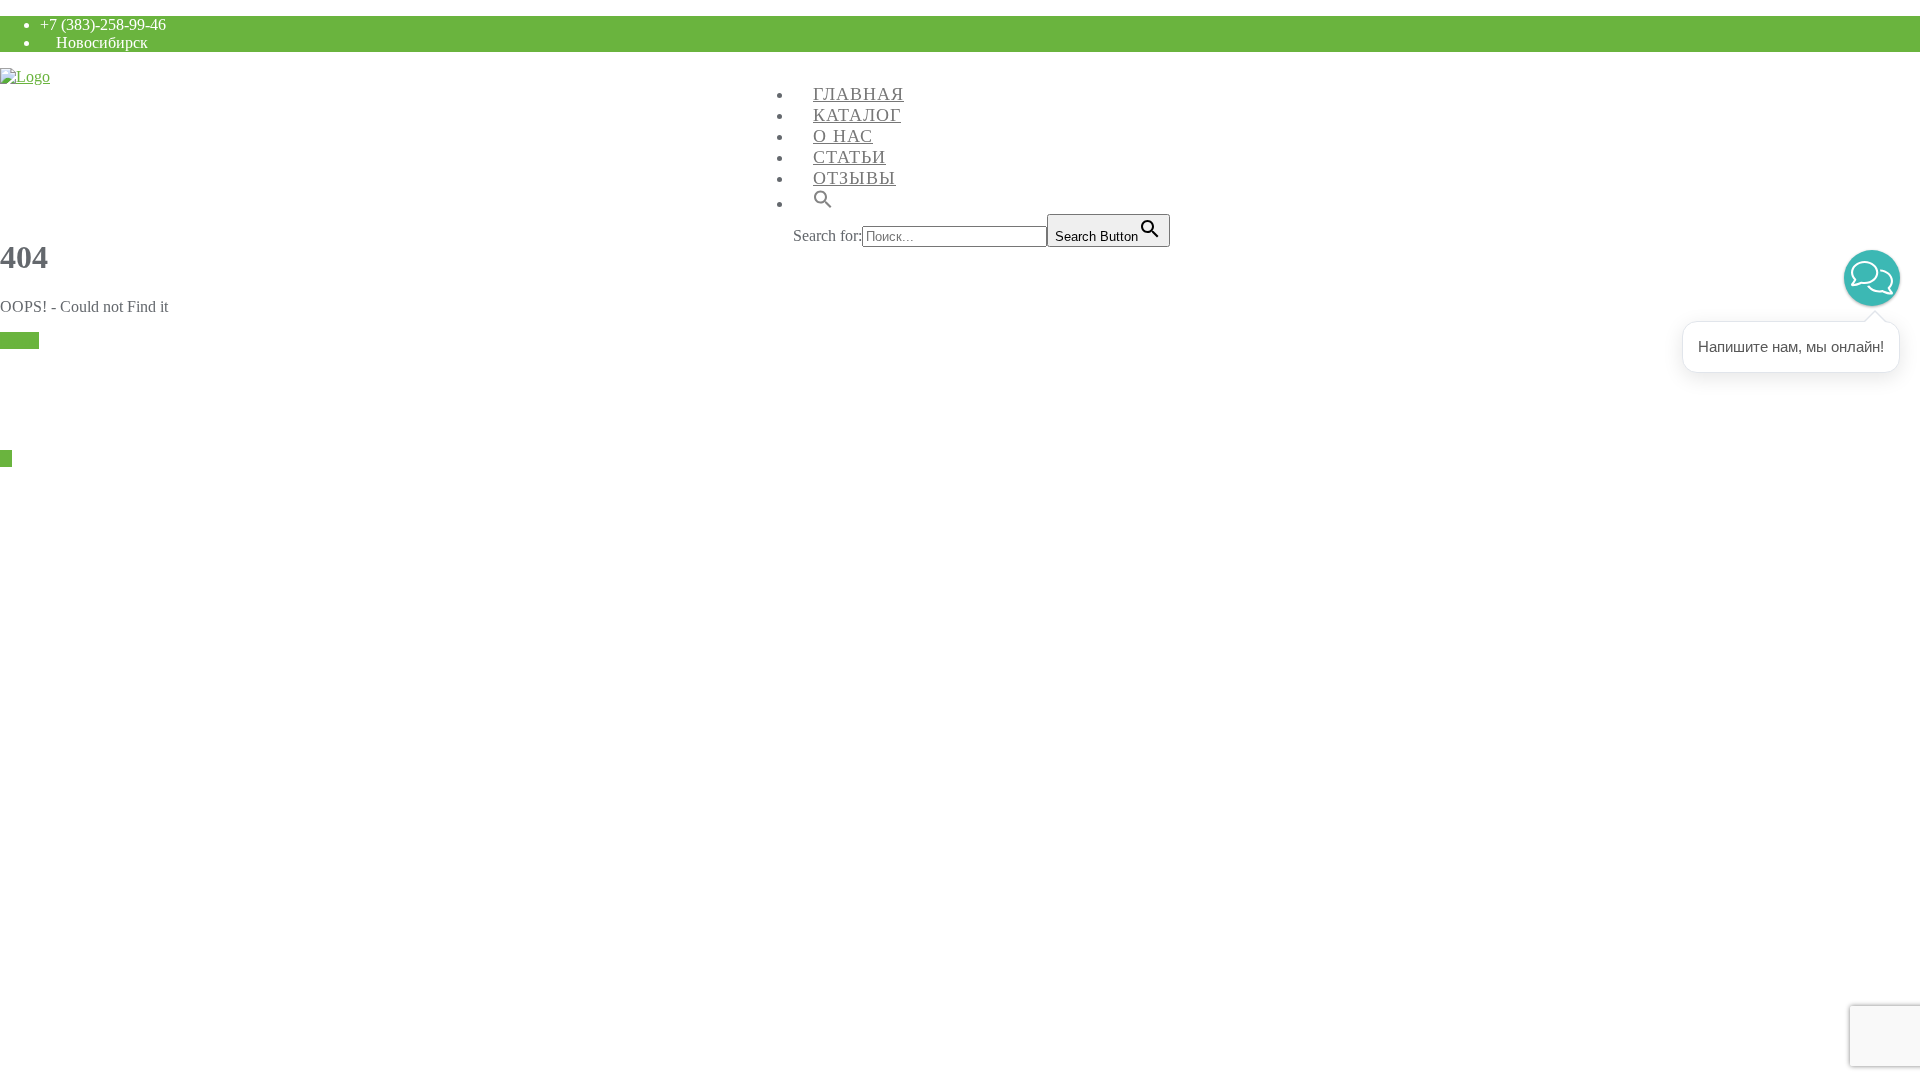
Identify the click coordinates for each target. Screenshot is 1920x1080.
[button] (1872, 278)
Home (19, 340)
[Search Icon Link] (823, 198)
